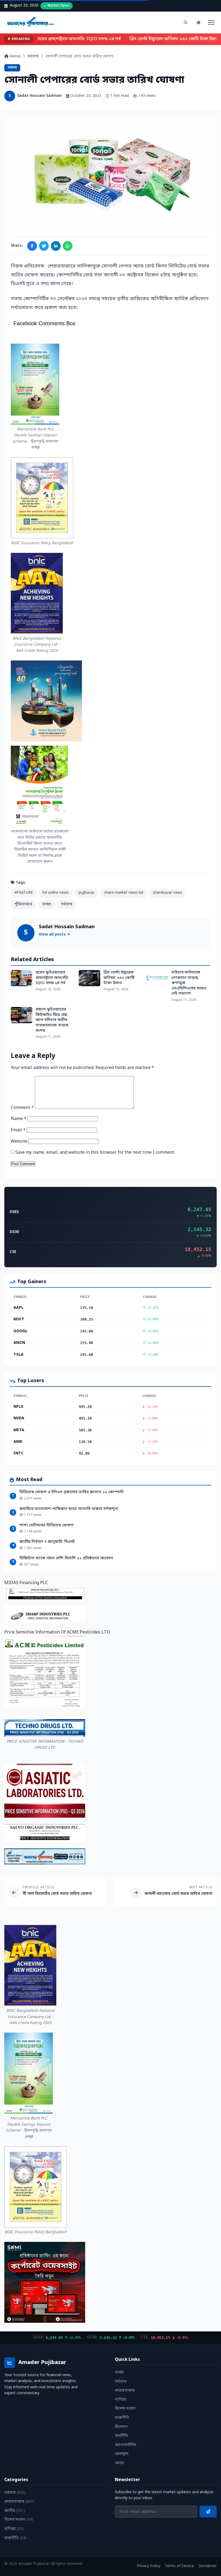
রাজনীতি (122, 2418)
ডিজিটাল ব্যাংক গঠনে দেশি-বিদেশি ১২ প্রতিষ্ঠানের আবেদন (66, 1558)
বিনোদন (121, 2427)
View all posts (53, 935)
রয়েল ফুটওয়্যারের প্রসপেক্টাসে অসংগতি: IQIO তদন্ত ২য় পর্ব (63, 39)
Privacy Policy (149, 2566)
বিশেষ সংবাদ (125, 2409)
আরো (120, 2463)
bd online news (56, 893)
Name (19, 1119)
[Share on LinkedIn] (56, 246)
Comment (22, 1108)
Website (19, 1142)
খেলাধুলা (122, 2454)
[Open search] (185, 22)
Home (15, 56)
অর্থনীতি (121, 2436)
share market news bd (124, 893)
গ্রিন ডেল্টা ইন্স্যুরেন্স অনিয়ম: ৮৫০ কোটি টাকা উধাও (170, 39)
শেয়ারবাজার (125, 2391)
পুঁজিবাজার (23, 904)
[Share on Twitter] (44, 246)
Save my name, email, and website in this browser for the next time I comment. (95, 1153)
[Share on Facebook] (32, 246)
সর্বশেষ (33, 56)
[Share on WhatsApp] (68, 246)
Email (18, 1130)
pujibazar (86, 893)
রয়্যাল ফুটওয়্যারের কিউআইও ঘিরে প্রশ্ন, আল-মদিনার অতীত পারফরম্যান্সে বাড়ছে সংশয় (52, 1020)
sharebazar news (168, 893)
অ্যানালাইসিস (125, 2445)
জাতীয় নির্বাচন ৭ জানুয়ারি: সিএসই (47, 1542)
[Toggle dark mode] (198, 22)
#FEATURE (24, 893)
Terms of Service (179, 2566)
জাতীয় (15, 2511)
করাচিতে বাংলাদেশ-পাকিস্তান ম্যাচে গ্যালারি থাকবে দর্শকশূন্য (69, 1509)
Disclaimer (208, 2566)
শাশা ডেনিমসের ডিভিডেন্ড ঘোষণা (46, 1525)
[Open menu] (211, 22)
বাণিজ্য (121, 2400)
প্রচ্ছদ (47, 904)
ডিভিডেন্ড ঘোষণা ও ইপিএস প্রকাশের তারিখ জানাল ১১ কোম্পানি (72, 1492)
